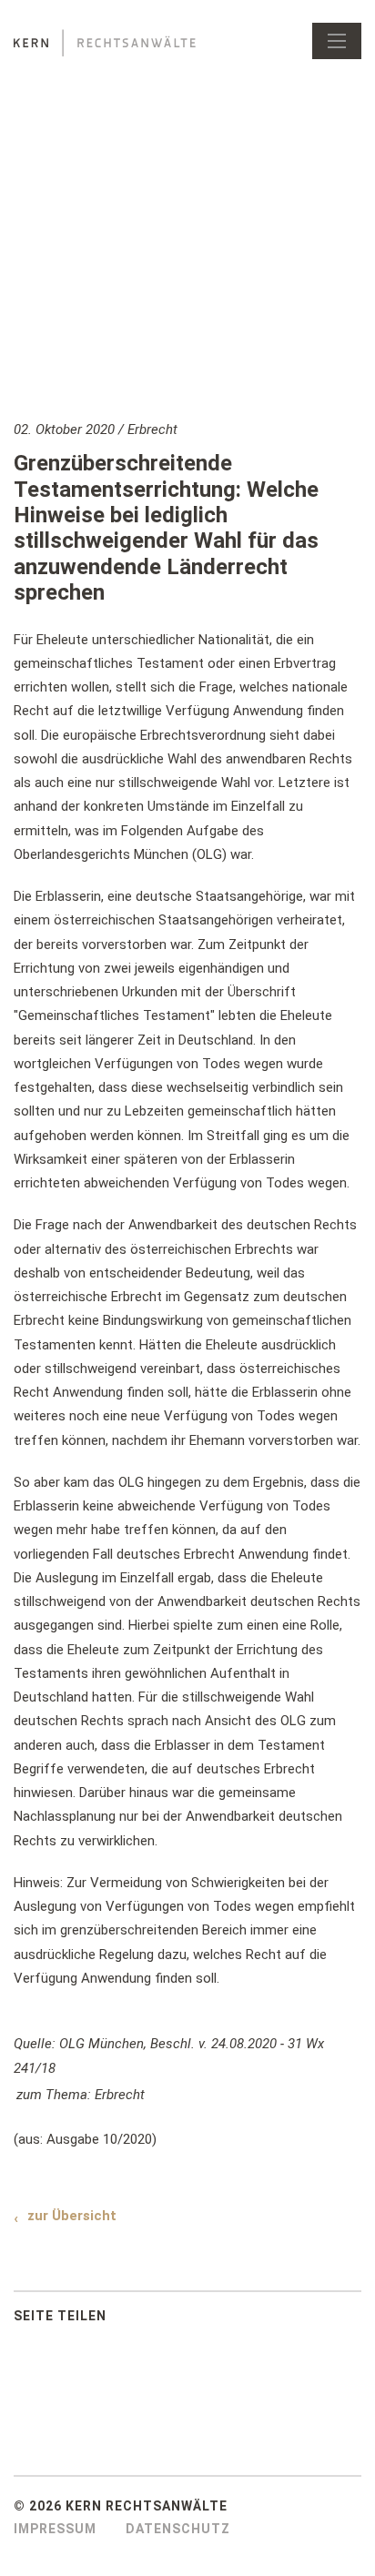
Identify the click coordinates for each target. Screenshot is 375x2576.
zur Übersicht (72, 2216)
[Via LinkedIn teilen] (184, 2320)
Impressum (55, 2529)
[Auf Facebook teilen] (147, 2320)
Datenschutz (178, 2529)
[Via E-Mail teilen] (220, 2320)
